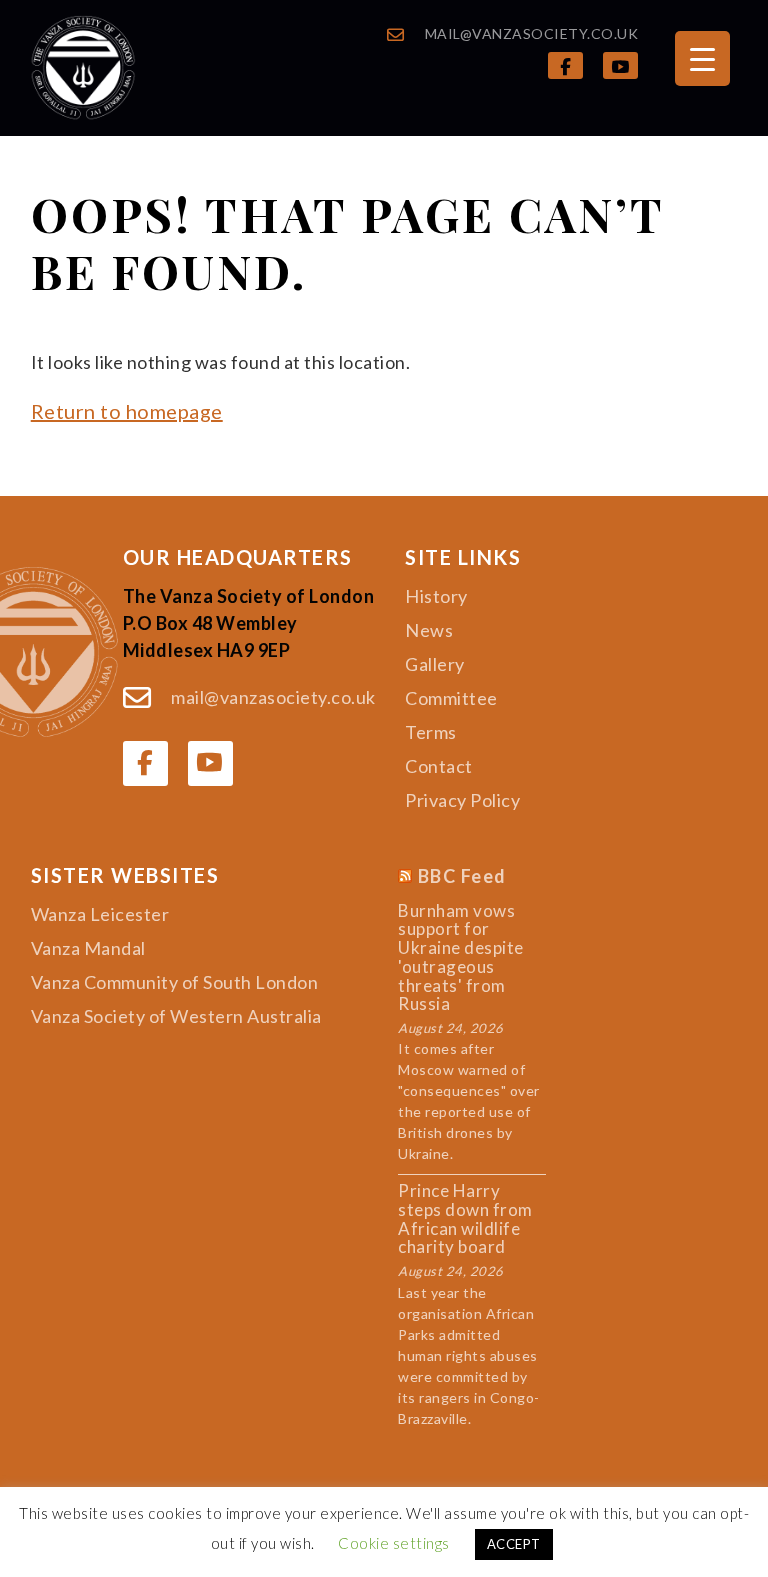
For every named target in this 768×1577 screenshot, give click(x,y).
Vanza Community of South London (175, 982)
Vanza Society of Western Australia (176, 1016)
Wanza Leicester (100, 914)
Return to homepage (127, 411)
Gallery (435, 664)
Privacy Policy (462, 800)
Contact (439, 766)
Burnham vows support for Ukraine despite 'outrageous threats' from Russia (461, 958)
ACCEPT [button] (514, 1544)
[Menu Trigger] (702, 58)
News (429, 630)
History (436, 596)
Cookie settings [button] (394, 1543)
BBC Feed (462, 877)
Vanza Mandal (88, 948)
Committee (451, 698)
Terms (431, 732)
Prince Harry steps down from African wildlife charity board (465, 1219)
